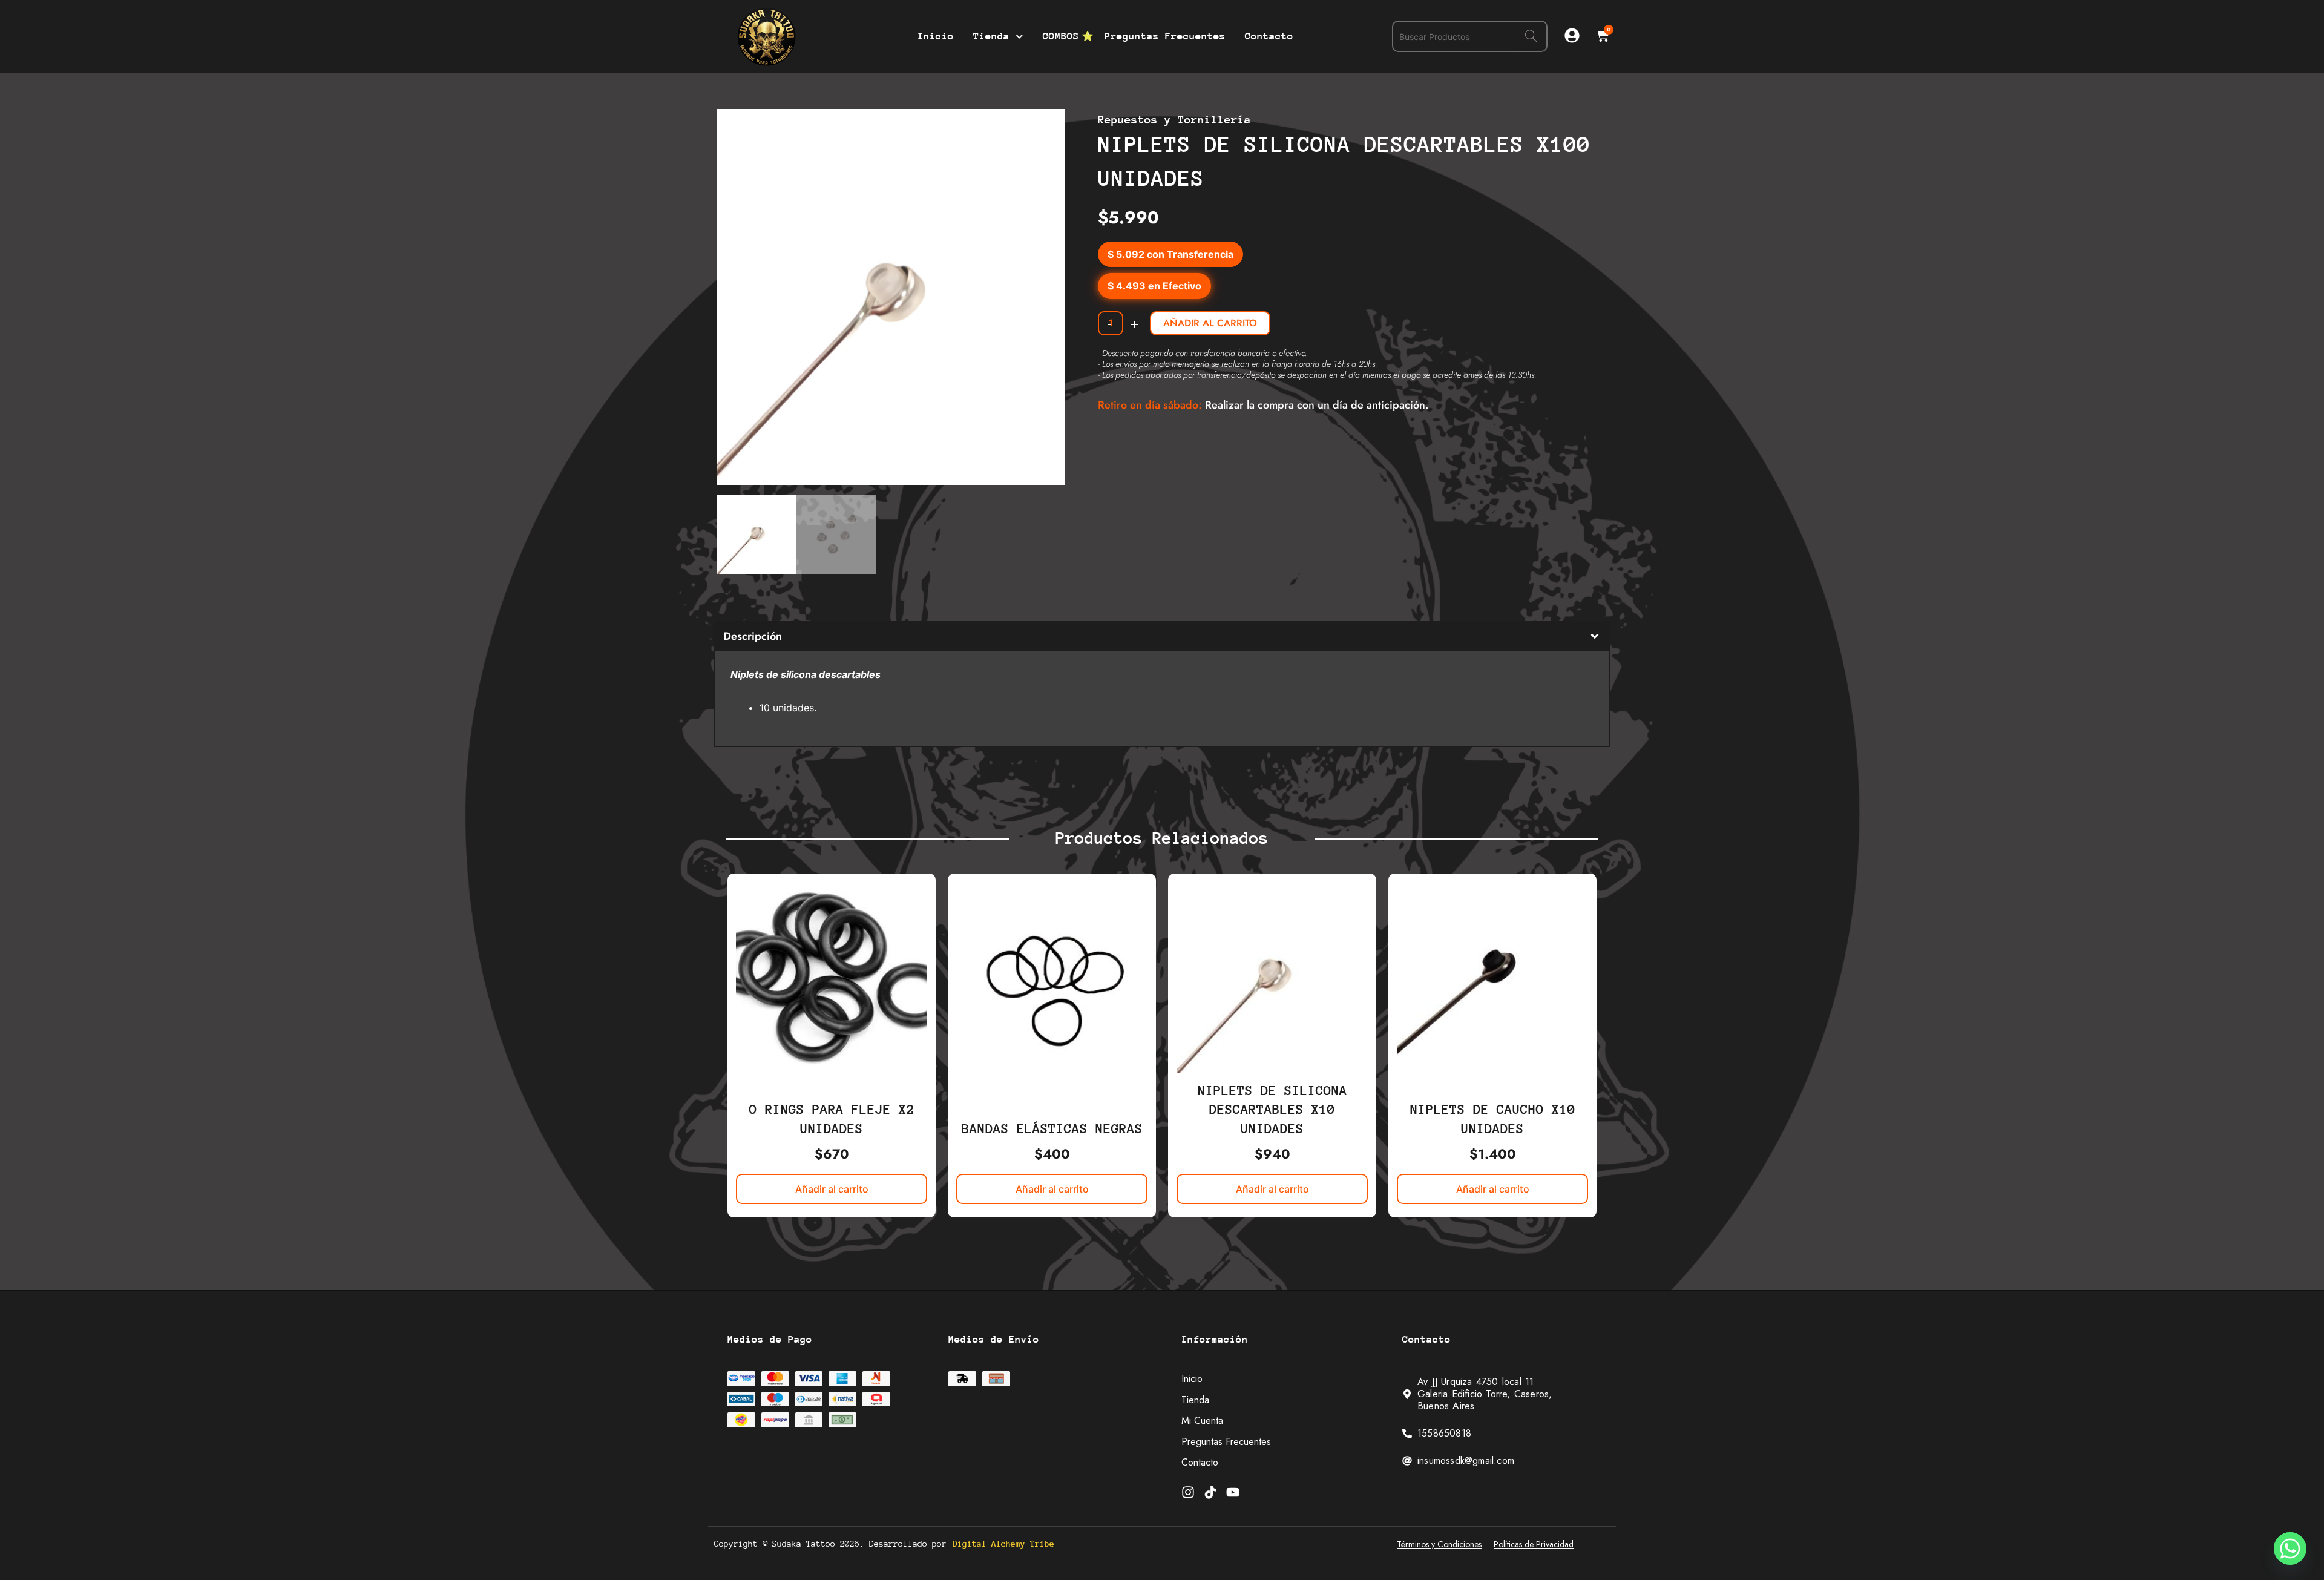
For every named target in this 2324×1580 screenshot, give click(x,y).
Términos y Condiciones (1439, 1544)
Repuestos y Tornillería (1174, 120)
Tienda (991, 36)
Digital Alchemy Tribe (1003, 1544)
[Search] (1531, 36)
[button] (1044, 130)
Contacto (1269, 36)
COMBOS (1061, 36)
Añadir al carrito (1210, 323)
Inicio (936, 36)
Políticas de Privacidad (1534, 1544)
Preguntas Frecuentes (1165, 36)
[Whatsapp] (2290, 1549)
